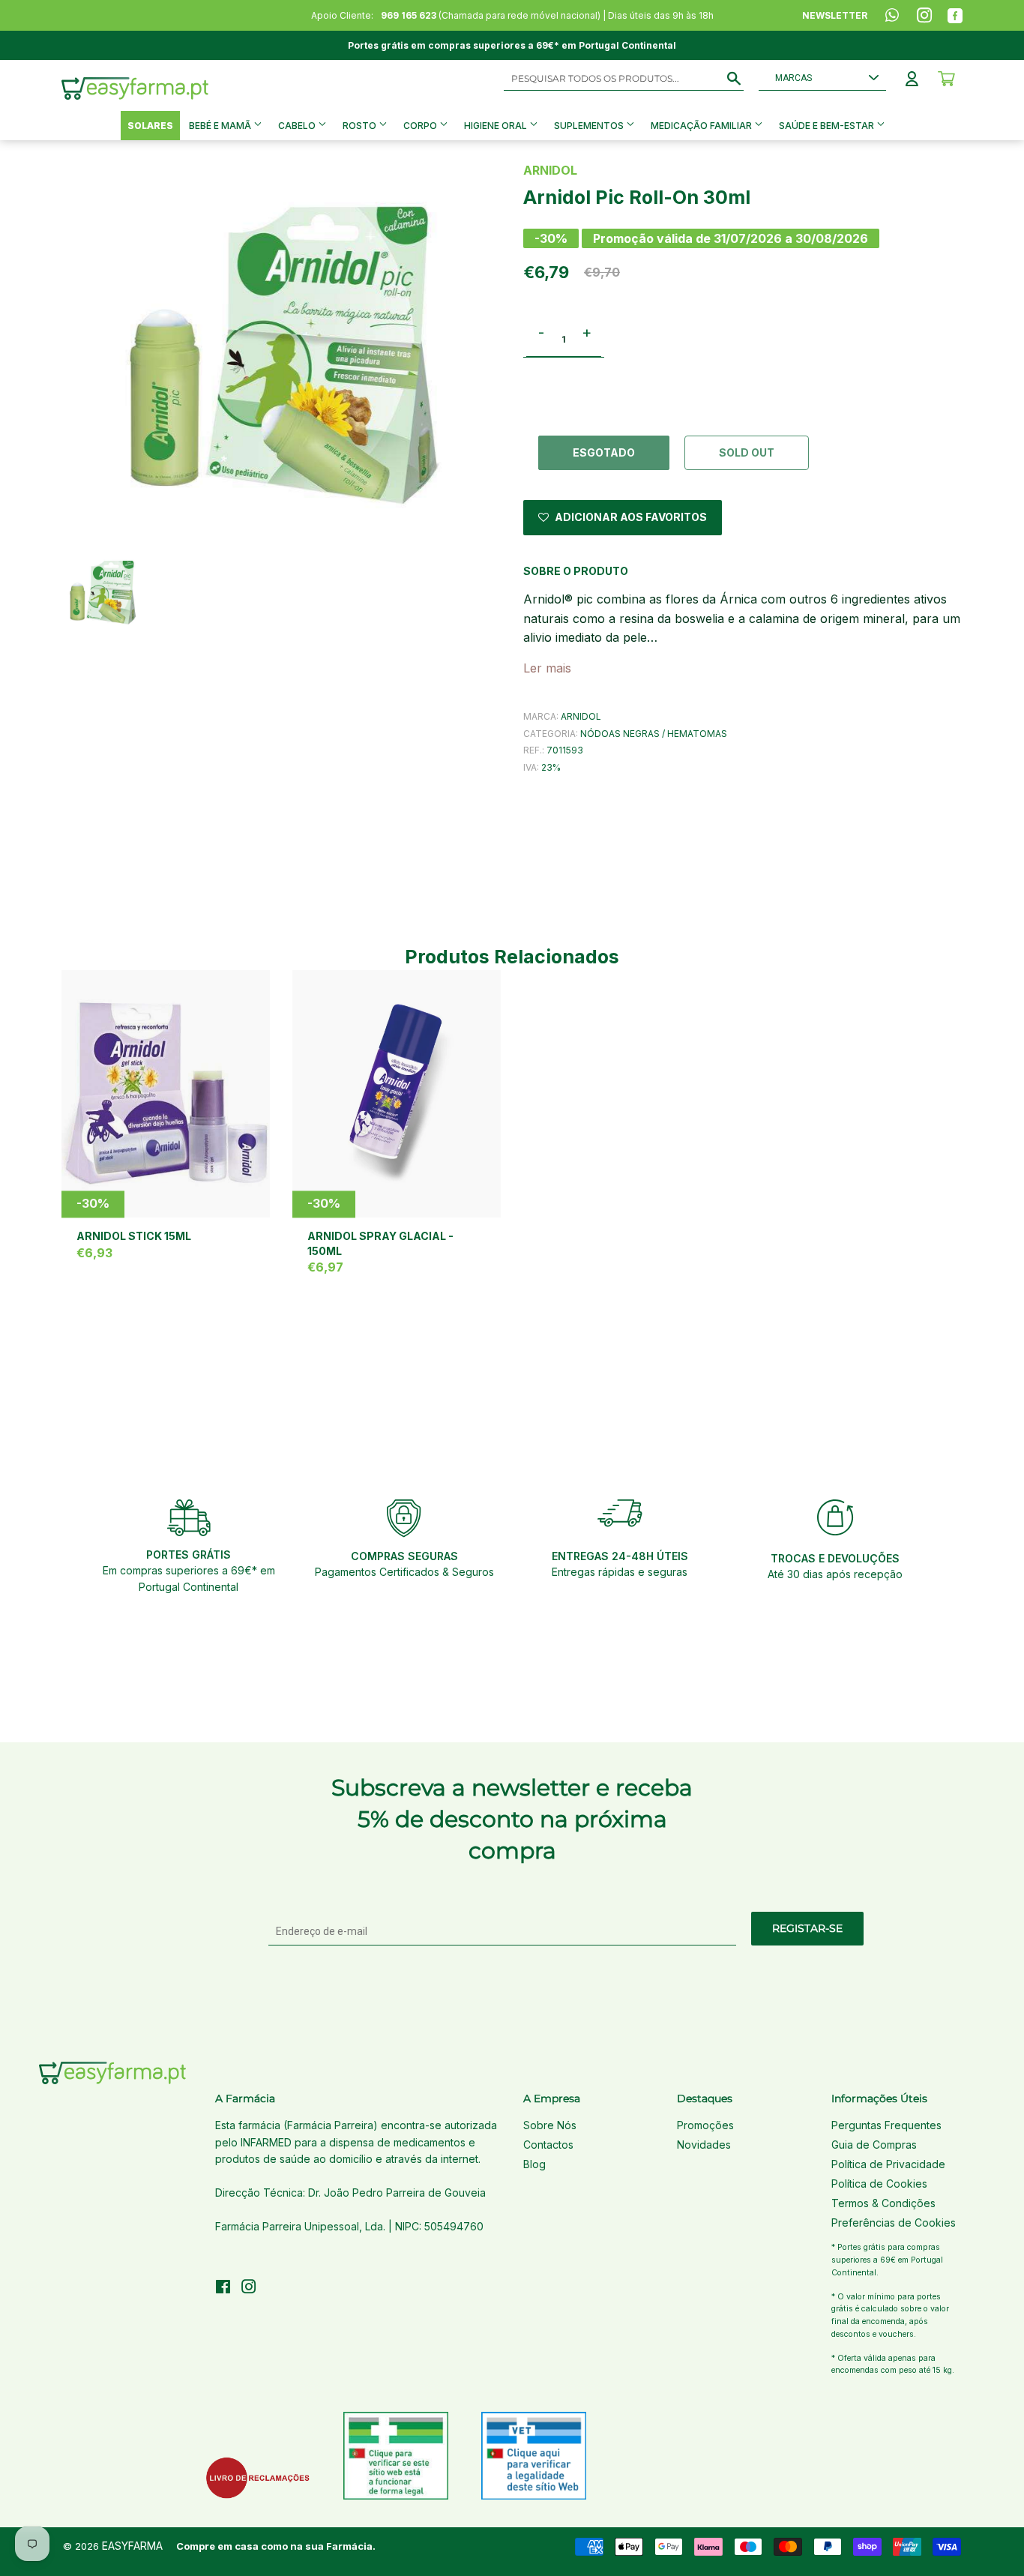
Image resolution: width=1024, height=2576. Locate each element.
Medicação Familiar (702, 126)
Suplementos (590, 126)
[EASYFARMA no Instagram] (249, 2288)
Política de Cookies (879, 2184)
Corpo (421, 126)
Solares (150, 126)
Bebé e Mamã (221, 126)
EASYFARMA (132, 2546)
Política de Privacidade (888, 2164)
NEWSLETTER (835, 15)
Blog (534, 2164)
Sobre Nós (550, 2125)
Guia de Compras (874, 2145)
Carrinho (946, 79)
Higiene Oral (497, 126)
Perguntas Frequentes (886, 2125)
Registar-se (807, 1928)
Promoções (705, 2125)
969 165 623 (409, 15)
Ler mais (547, 668)
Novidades (704, 2145)
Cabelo (298, 126)
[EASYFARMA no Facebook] (223, 2288)
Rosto (361, 126)
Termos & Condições (883, 2203)
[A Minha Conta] (912, 79)
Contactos (548, 2145)
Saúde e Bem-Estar (828, 126)
